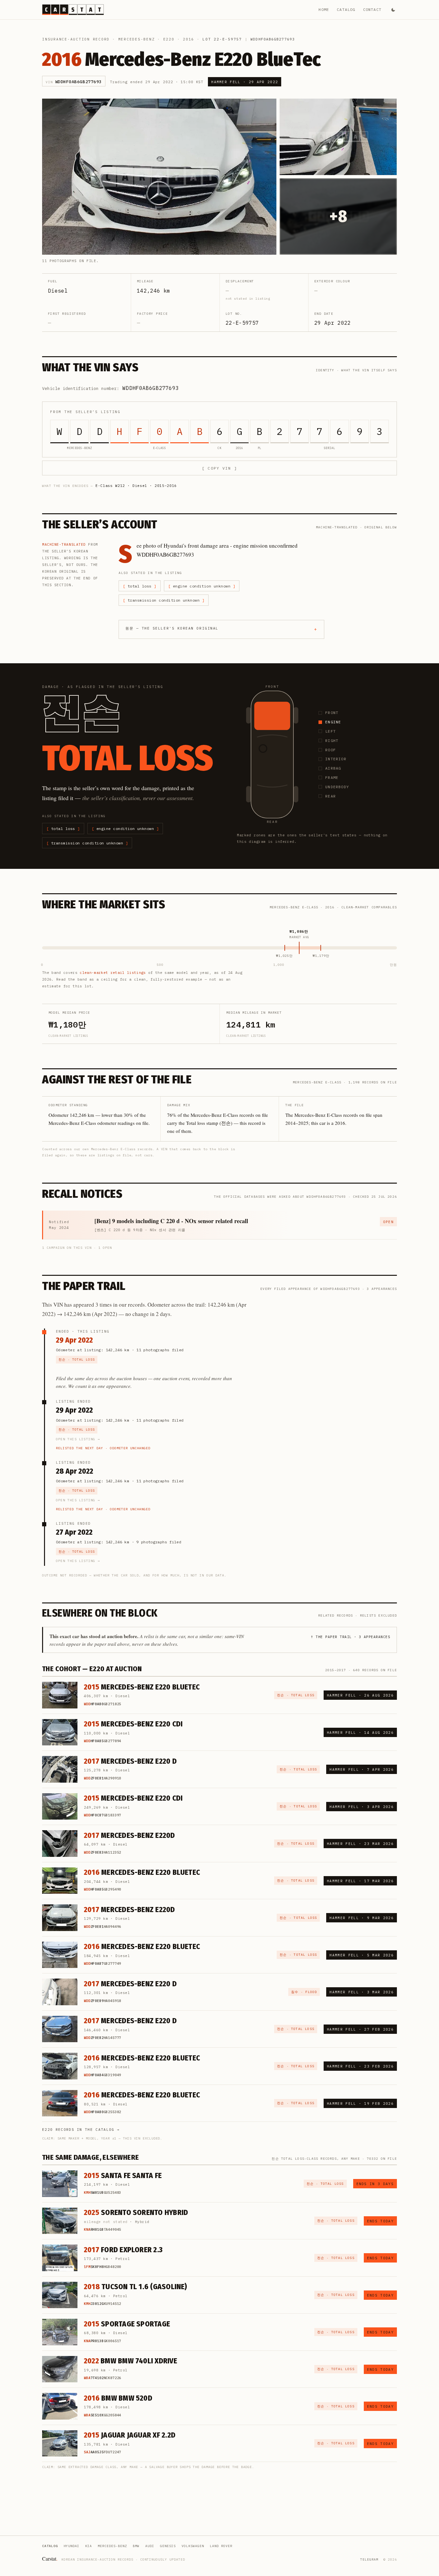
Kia (89, 2546)
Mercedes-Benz (137, 39)
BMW (136, 2546)
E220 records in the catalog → (81, 2130)
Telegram (369, 2559)
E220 (169, 39)
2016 (188, 39)
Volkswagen (193, 2546)
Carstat (50, 2558)
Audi (150, 2546)
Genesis (168, 2546)
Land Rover (221, 2546)
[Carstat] (73, 10)
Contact (372, 9)
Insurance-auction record (76, 39)
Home (324, 9)
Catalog (346, 9)
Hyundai (72, 2546)
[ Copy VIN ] (219, 468)
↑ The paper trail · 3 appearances (350, 1637)
